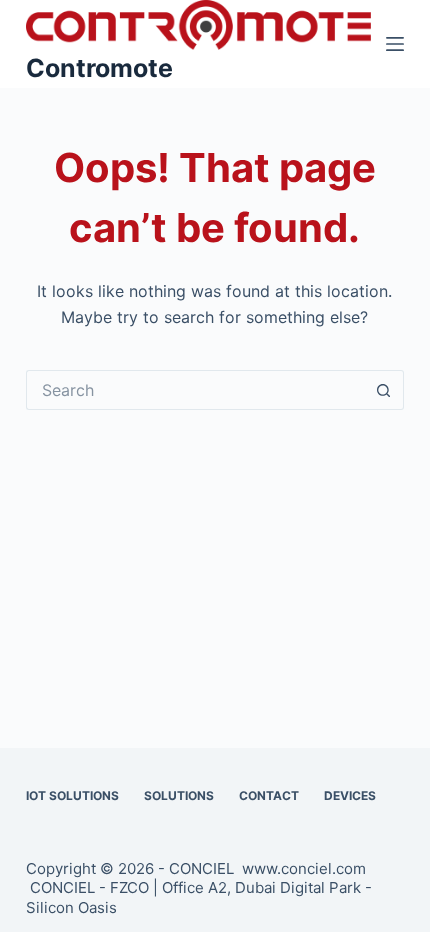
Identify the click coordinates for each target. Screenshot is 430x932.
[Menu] (395, 44)
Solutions (179, 795)
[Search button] (384, 390)
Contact (269, 795)
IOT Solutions (72, 795)
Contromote (99, 68)
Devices (350, 795)
